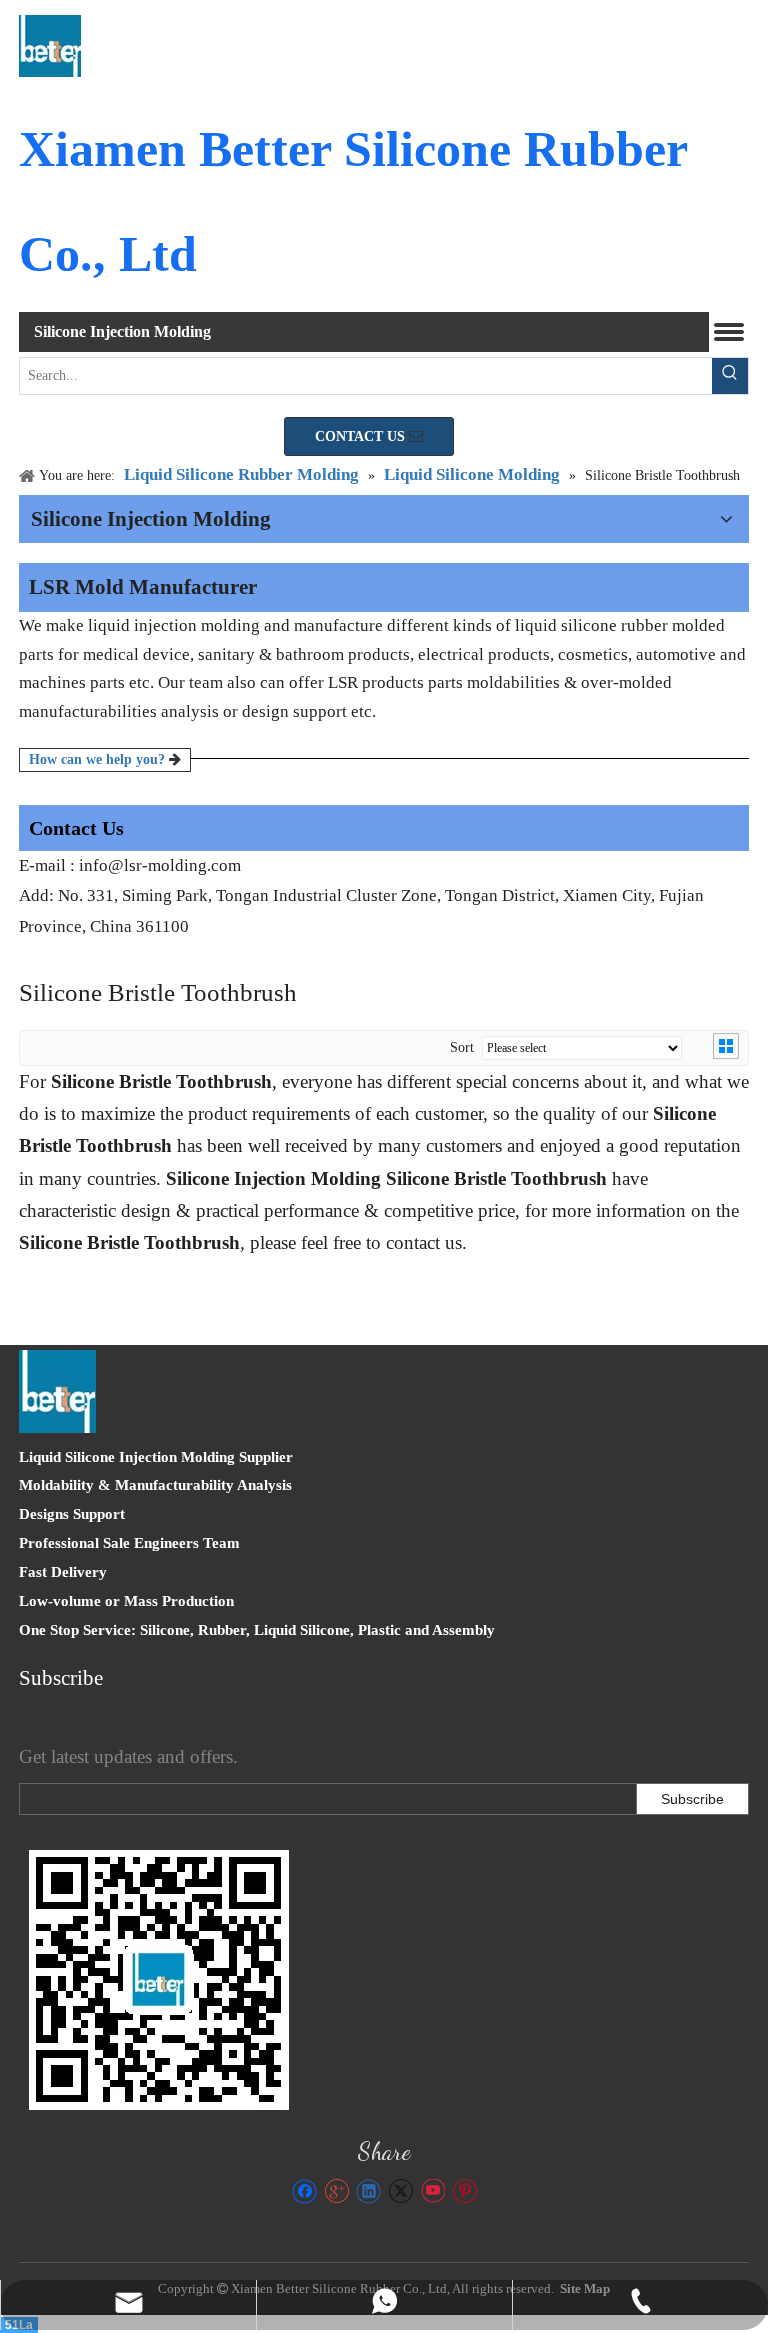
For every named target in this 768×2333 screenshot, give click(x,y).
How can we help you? (99, 759)
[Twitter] (400, 2191)
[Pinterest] (464, 2191)
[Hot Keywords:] (730, 376)
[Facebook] (304, 2191)
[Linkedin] (368, 2191)
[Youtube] (432, 2191)
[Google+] (336, 2191)
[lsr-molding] (159, 1980)
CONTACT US (362, 436)
